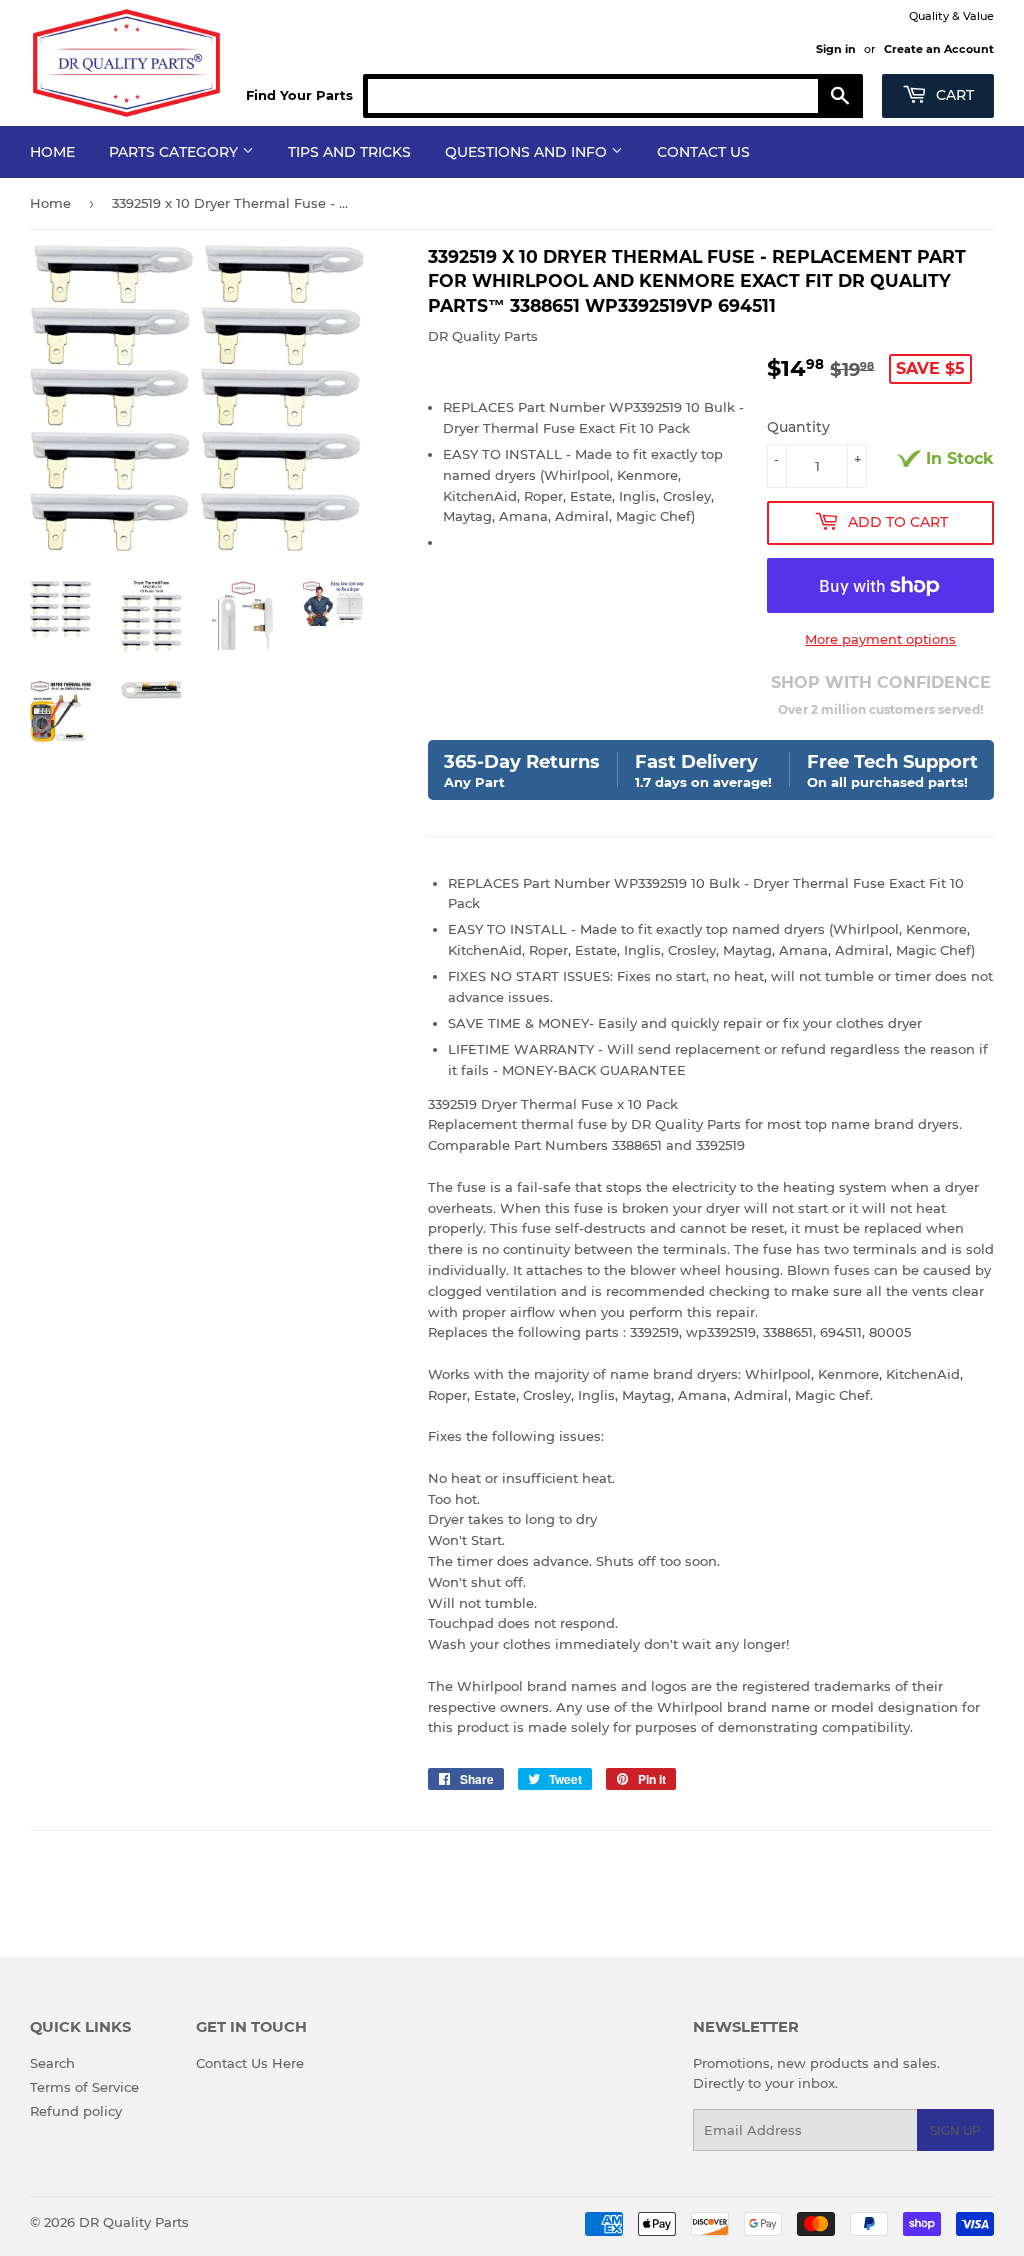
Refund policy (76, 2111)
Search (52, 2063)
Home (52, 152)
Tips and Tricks (349, 152)
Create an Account (939, 49)
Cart (953, 95)
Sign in (836, 49)
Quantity (798, 427)
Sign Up (955, 2130)
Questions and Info (528, 152)
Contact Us (703, 152)
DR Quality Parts (134, 2222)
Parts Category (175, 152)
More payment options (880, 639)
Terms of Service (84, 2087)
